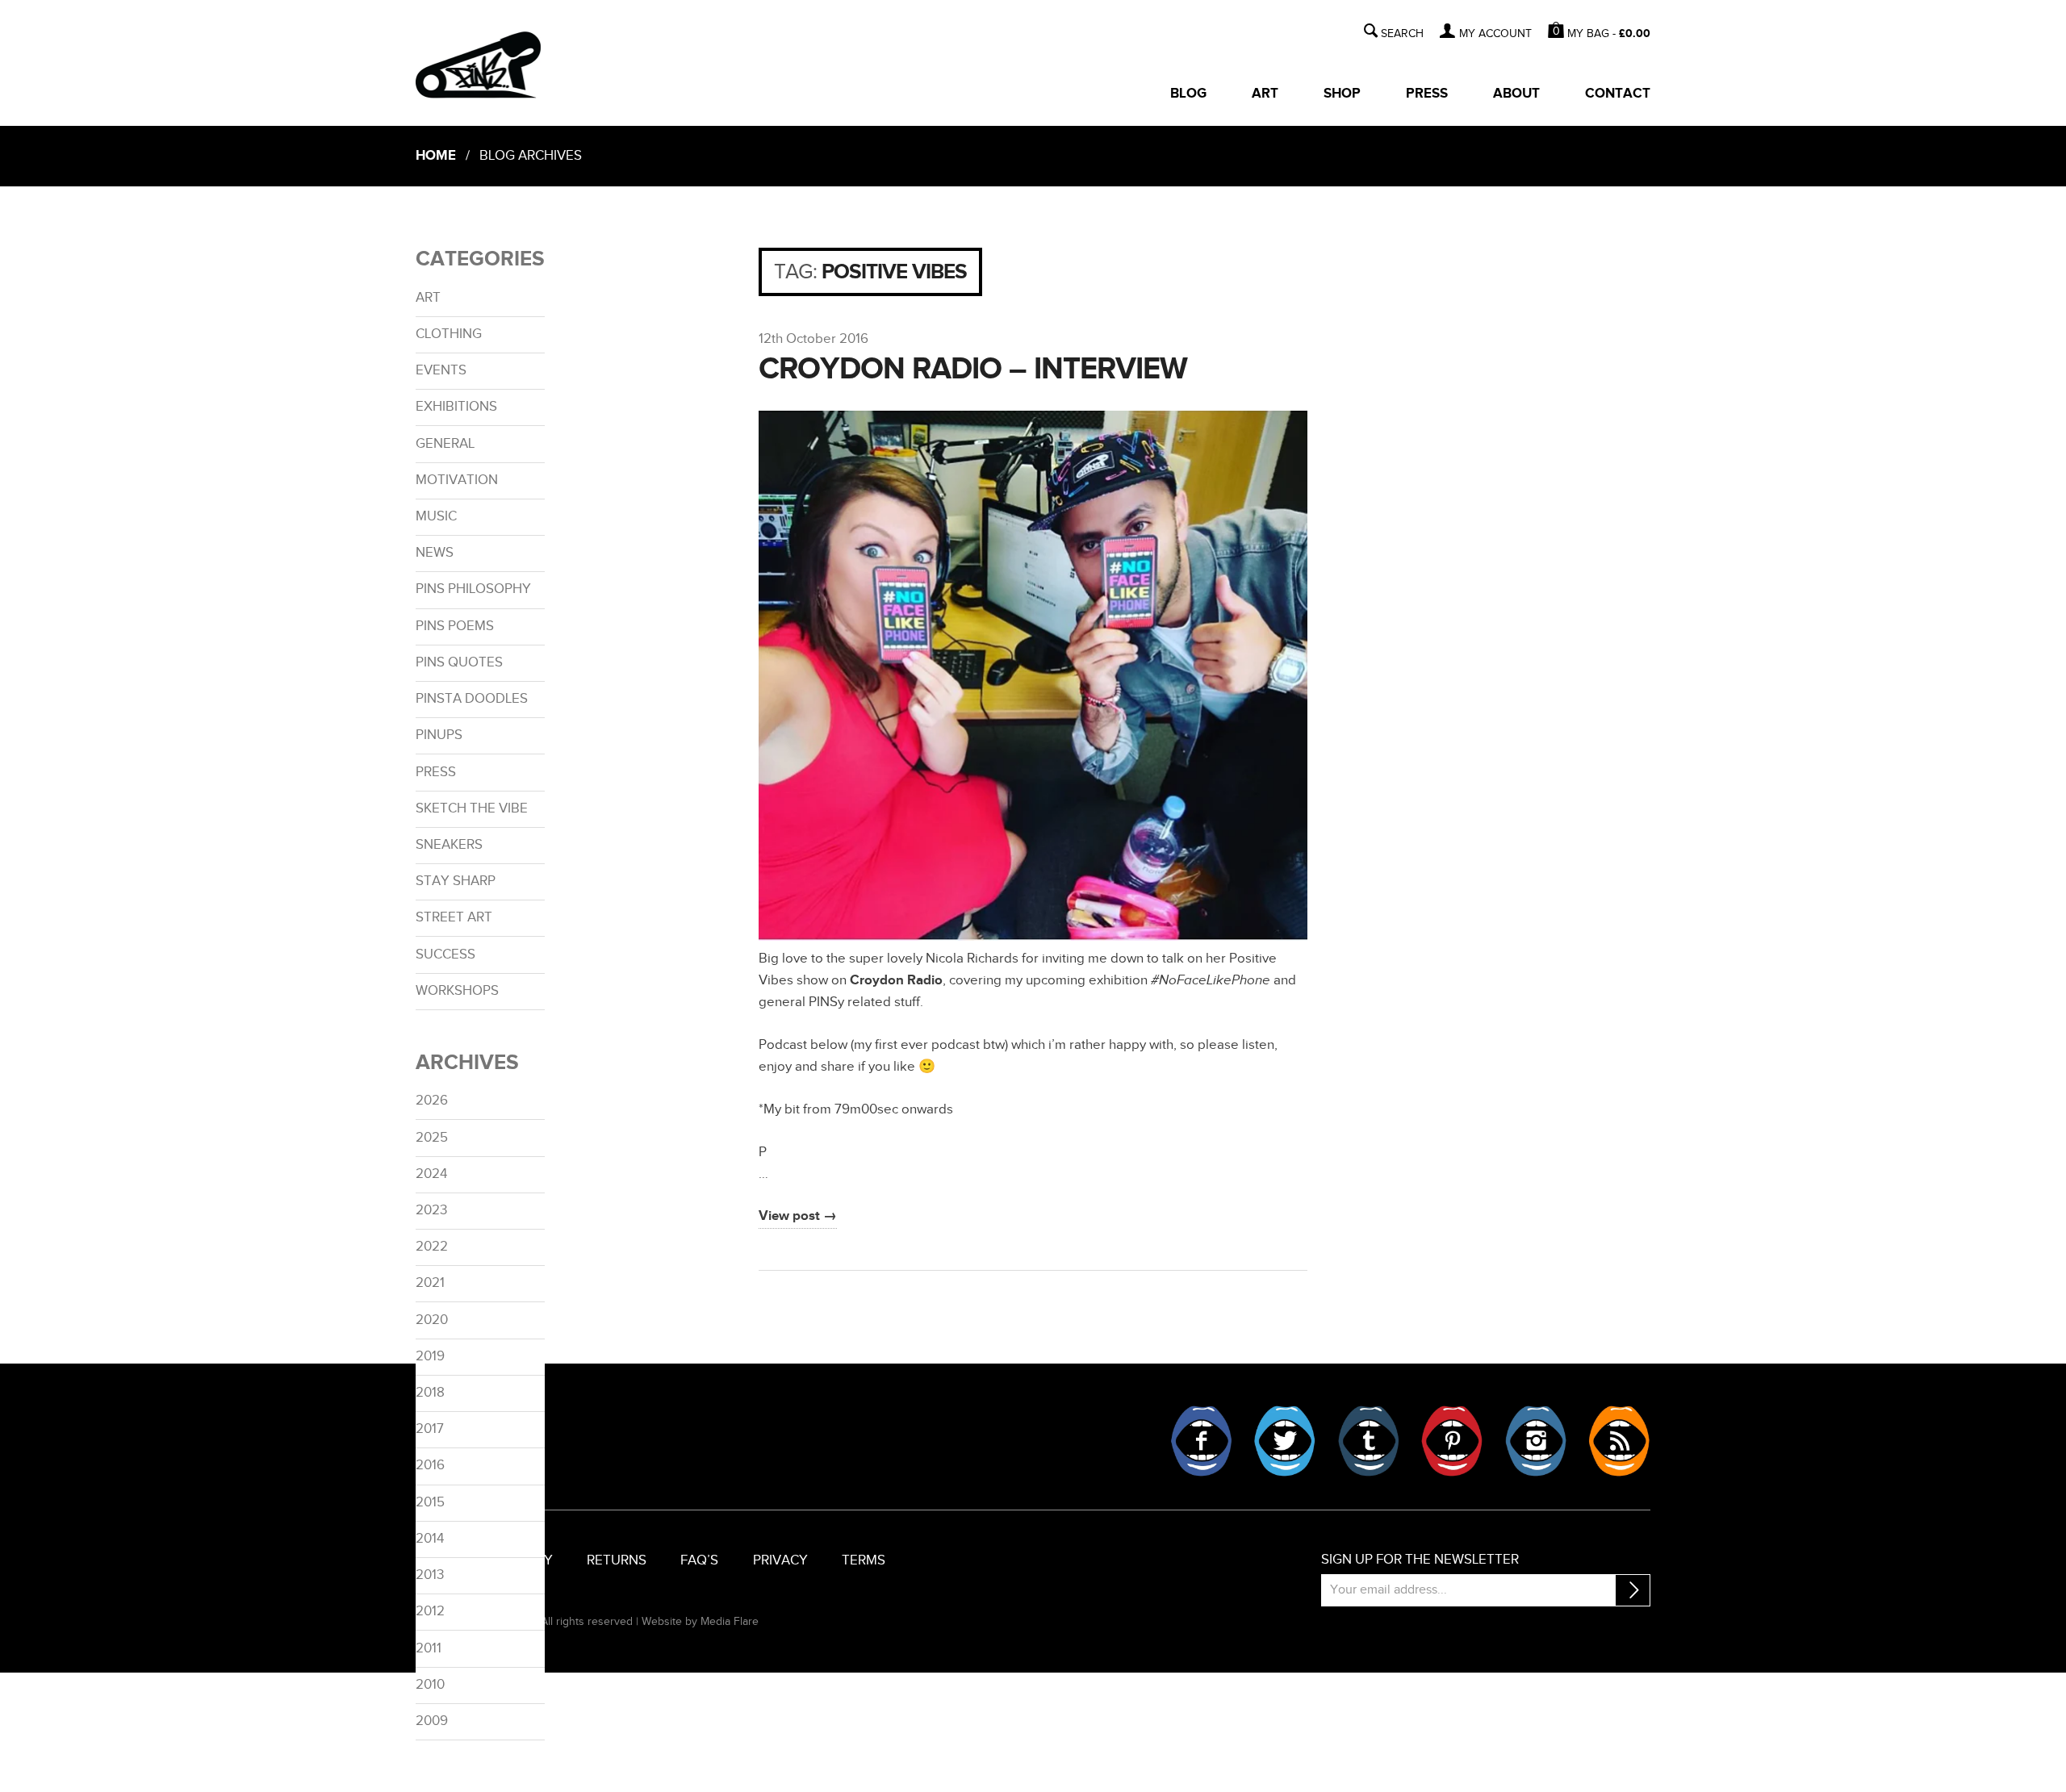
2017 (430, 1429)
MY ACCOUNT (1495, 34)
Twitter (1285, 1441)
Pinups (439, 735)
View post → (798, 1216)
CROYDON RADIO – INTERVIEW (973, 369)
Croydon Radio (896, 980)
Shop (1342, 94)
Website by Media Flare (700, 1621)
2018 (430, 1393)
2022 (432, 1247)
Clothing (449, 334)
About (1516, 94)
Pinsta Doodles (472, 699)
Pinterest (1452, 1441)
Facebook (1202, 1441)
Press (1427, 94)
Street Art (454, 917)
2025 (432, 1138)
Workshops (457, 991)
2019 (430, 1356)
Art (1265, 94)
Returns (617, 1560)
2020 (432, 1320)
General (445, 444)
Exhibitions (456, 407)
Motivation (457, 480)
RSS (1619, 1441)
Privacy (780, 1560)
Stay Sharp (456, 881)
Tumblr (1369, 1441)
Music (436, 516)
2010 (430, 1685)
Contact (1618, 94)
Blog (1188, 94)
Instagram (1536, 1441)
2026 (432, 1101)
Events (441, 370)
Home (436, 156)
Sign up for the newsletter (1420, 1560)
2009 (432, 1721)
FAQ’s (699, 1560)
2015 (430, 1502)
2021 (430, 1283)
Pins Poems (455, 626)
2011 (429, 1648)
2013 (430, 1575)
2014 (430, 1539)
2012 (430, 1611)
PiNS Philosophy (473, 589)
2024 (431, 1174)
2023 (431, 1210)
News (435, 553)
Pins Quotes (459, 662)
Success (445, 954)
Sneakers (449, 845)
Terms (864, 1560)
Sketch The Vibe (472, 808)
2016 (430, 1465)
